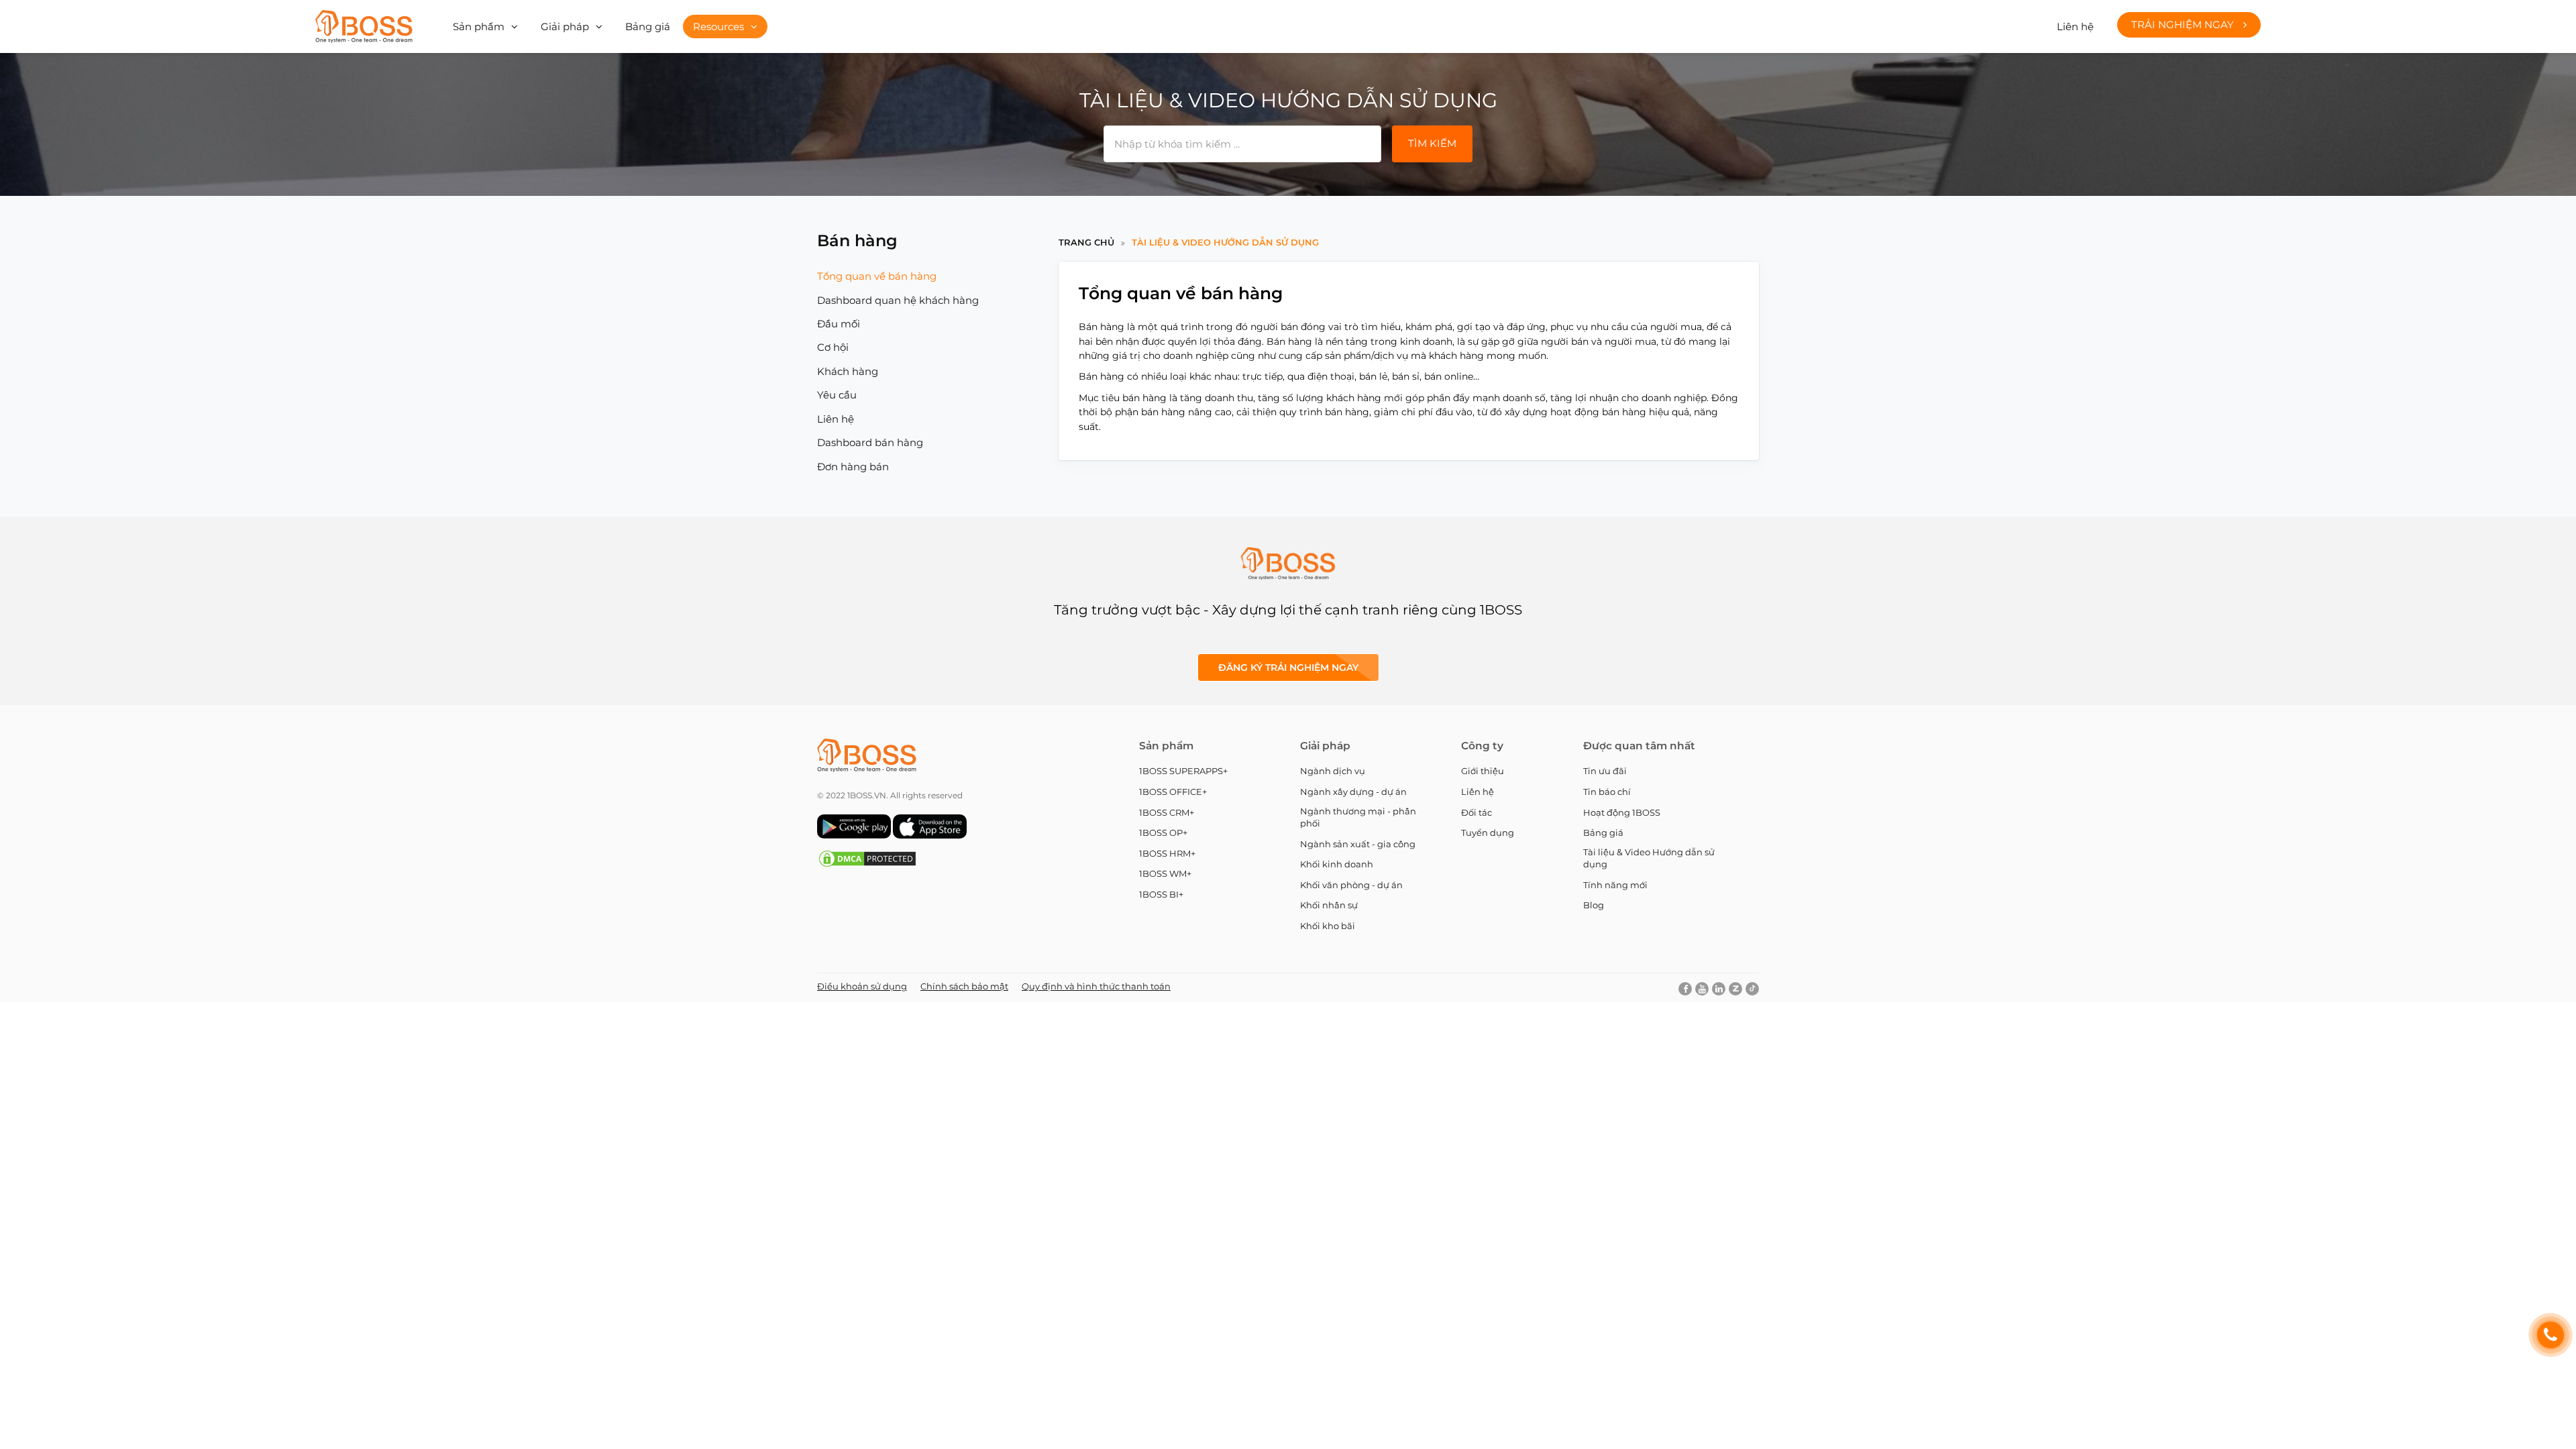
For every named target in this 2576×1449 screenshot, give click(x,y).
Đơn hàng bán (853, 467)
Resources (718, 26)
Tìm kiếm (1432, 143)
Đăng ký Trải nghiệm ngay (1288, 667)
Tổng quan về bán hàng (877, 276)
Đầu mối (839, 324)
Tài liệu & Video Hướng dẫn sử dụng (1225, 242)
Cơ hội (833, 347)
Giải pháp (565, 26)
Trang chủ (1086, 242)
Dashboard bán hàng (870, 442)
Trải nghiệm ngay (2184, 24)
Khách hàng (848, 371)
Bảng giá (648, 26)
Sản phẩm (479, 26)
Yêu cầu (837, 395)
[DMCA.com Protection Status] (867, 865)
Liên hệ (2075, 26)
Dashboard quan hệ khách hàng (898, 300)
